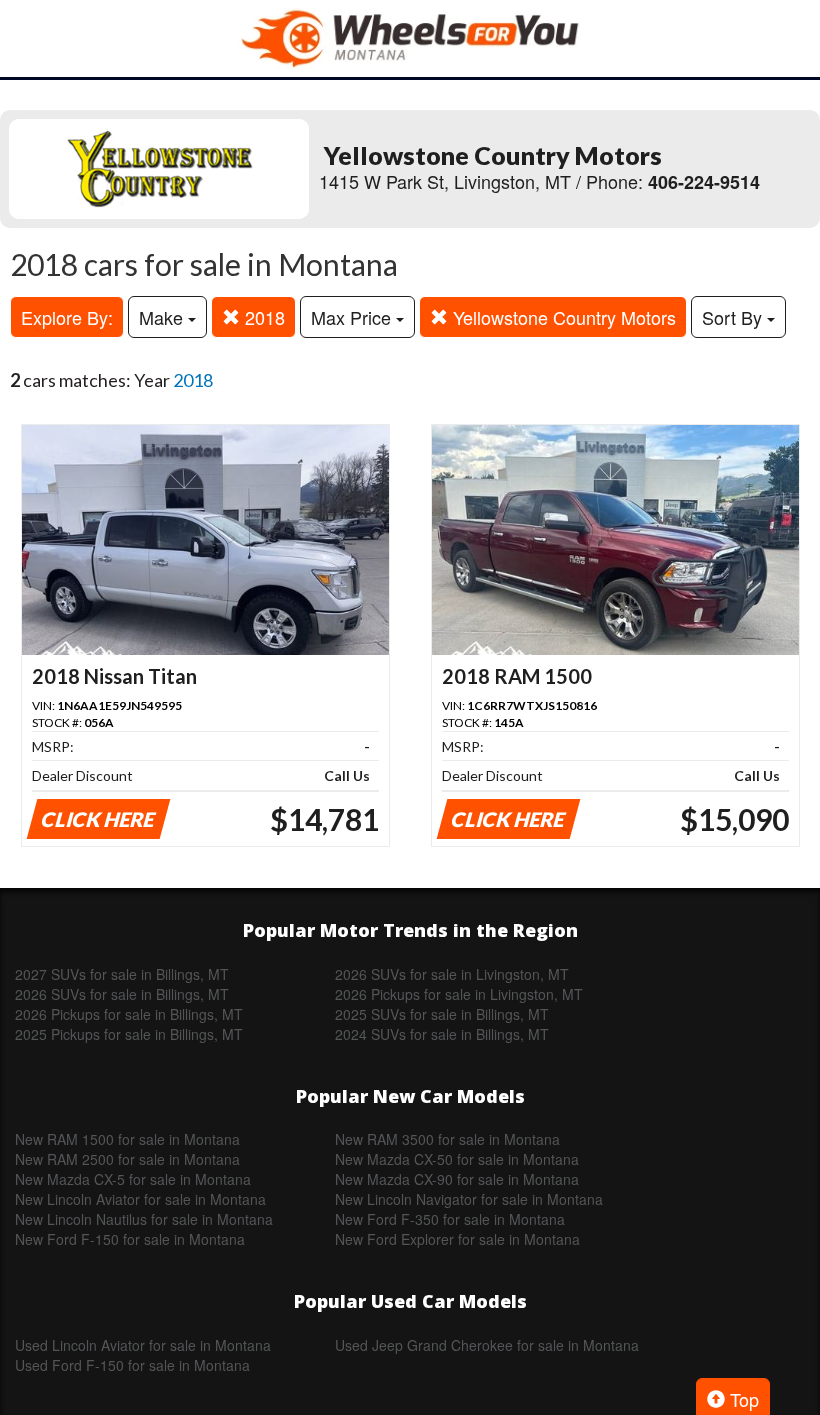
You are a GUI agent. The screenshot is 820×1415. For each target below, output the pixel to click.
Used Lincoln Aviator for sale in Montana (143, 1345)
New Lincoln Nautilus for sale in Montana (144, 1219)
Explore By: (67, 317)
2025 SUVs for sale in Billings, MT (442, 1014)
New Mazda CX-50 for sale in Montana (457, 1159)
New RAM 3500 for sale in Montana (447, 1139)
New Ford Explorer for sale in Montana (457, 1239)
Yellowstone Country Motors (562, 317)
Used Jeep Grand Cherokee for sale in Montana (487, 1345)
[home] (410, 38)
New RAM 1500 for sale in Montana (127, 1139)
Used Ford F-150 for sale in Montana (132, 1365)
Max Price (353, 317)
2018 (262, 317)
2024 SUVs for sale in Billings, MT (442, 1034)
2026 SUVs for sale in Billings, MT (122, 994)
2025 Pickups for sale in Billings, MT (129, 1034)
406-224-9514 (704, 182)
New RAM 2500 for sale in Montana (127, 1159)
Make (163, 317)
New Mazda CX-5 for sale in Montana (133, 1179)
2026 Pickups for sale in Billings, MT (129, 1014)
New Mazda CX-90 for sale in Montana (457, 1179)
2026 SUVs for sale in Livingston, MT (452, 974)
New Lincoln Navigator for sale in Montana (469, 1199)
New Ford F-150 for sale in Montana (130, 1239)
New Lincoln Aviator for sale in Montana (140, 1199)
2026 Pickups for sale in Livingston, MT (459, 994)
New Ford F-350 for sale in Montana (450, 1219)
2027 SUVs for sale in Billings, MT (122, 974)
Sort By (734, 317)
